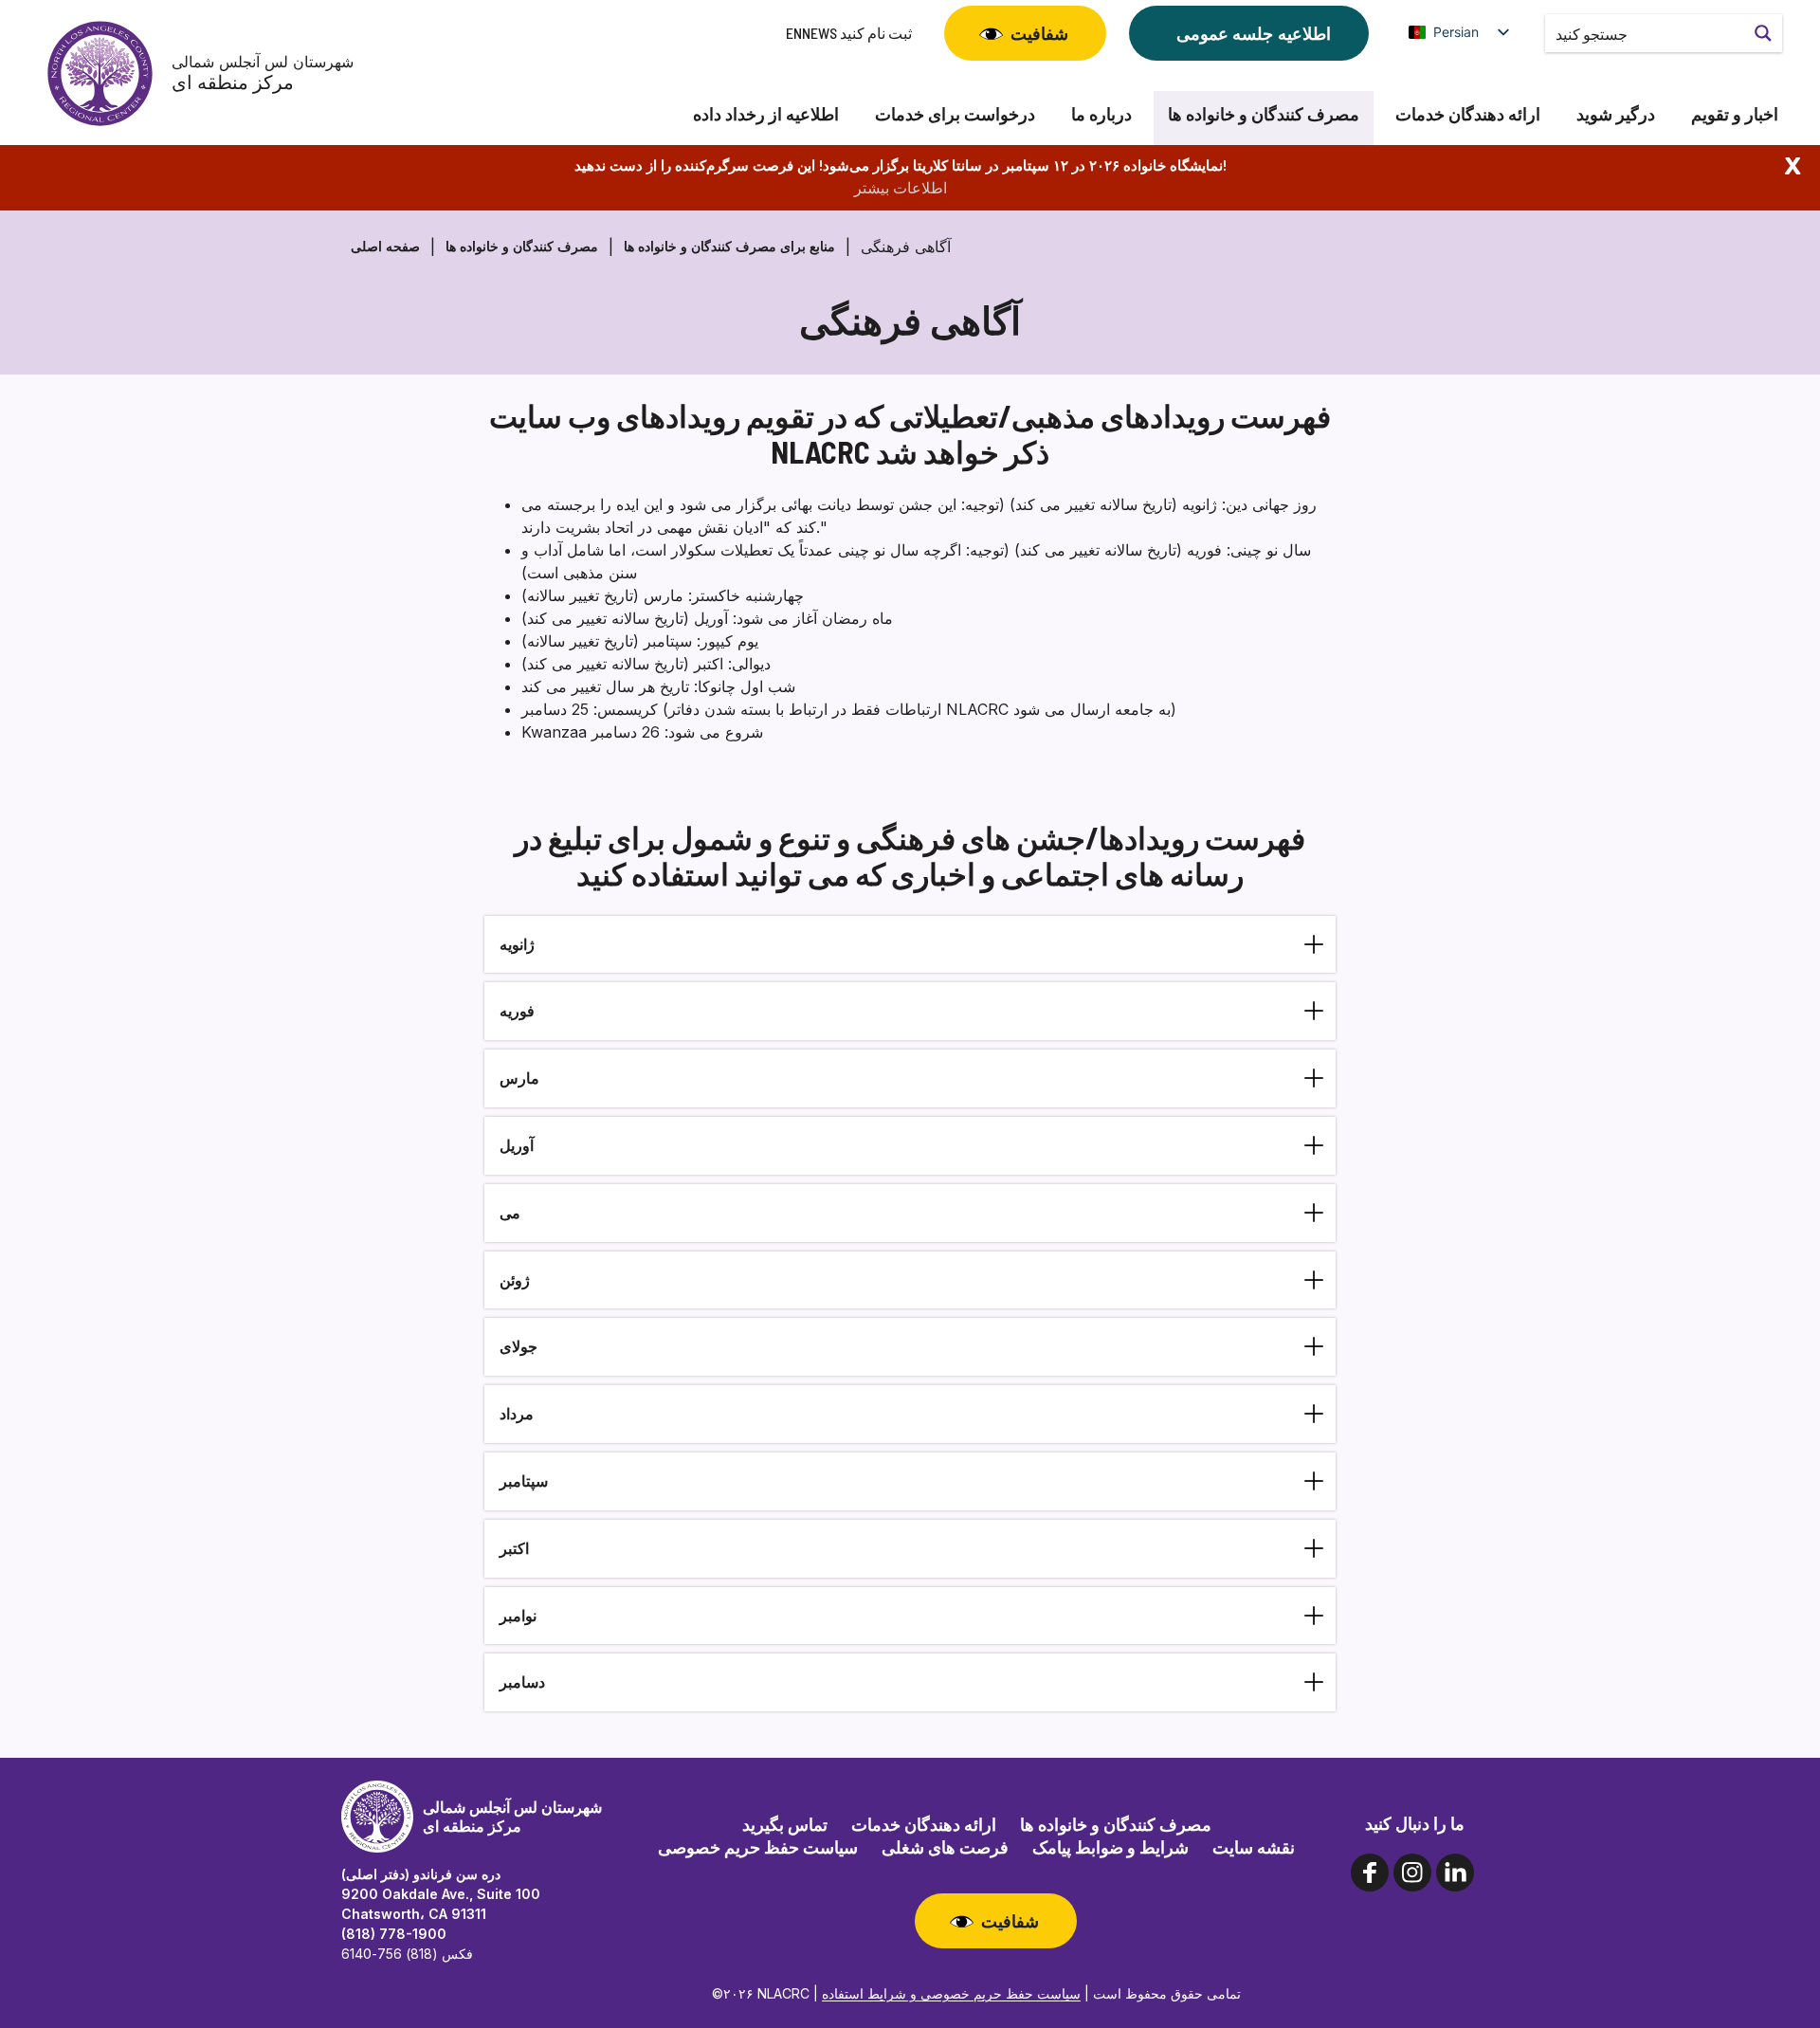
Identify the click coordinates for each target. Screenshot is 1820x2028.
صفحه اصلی (385, 246)
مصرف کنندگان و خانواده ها (1264, 114)
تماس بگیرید (785, 1824)
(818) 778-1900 (394, 1934)
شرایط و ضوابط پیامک (1110, 1847)
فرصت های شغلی (945, 1847)
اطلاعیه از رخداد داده (766, 114)
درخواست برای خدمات (955, 114)
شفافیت (1039, 33)
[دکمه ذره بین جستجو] (1763, 33)
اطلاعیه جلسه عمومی (1254, 33)
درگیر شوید (1616, 114)
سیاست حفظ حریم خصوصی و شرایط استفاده (951, 1993)
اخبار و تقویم (1735, 114)
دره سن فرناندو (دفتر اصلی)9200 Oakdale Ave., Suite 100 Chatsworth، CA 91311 (441, 1894)
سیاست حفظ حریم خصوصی (758, 1847)
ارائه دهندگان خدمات (1468, 114)
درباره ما (1101, 114)
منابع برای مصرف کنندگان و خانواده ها (729, 246)
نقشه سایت (1254, 1847)
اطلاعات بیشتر (901, 188)
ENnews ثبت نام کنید (849, 33)
